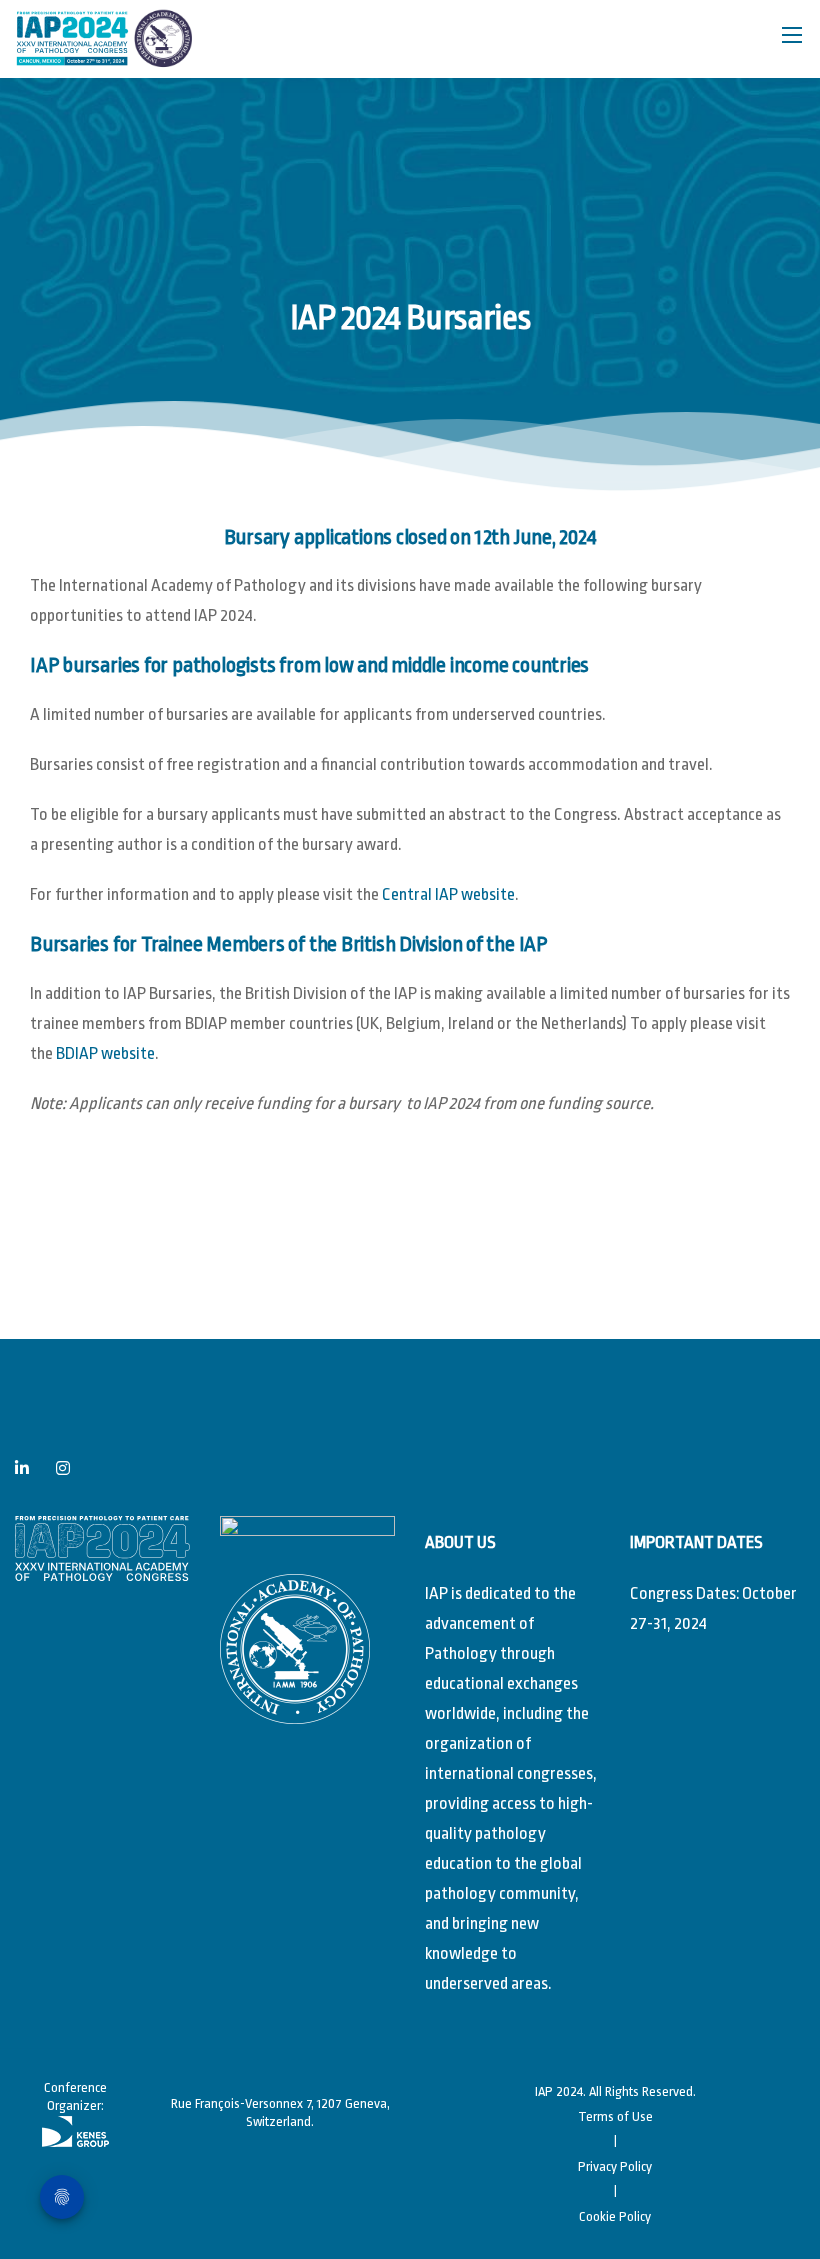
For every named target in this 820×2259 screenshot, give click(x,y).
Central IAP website (448, 894)
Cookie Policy (615, 2216)
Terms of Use (615, 2116)
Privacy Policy (615, 2166)
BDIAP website (105, 1053)
